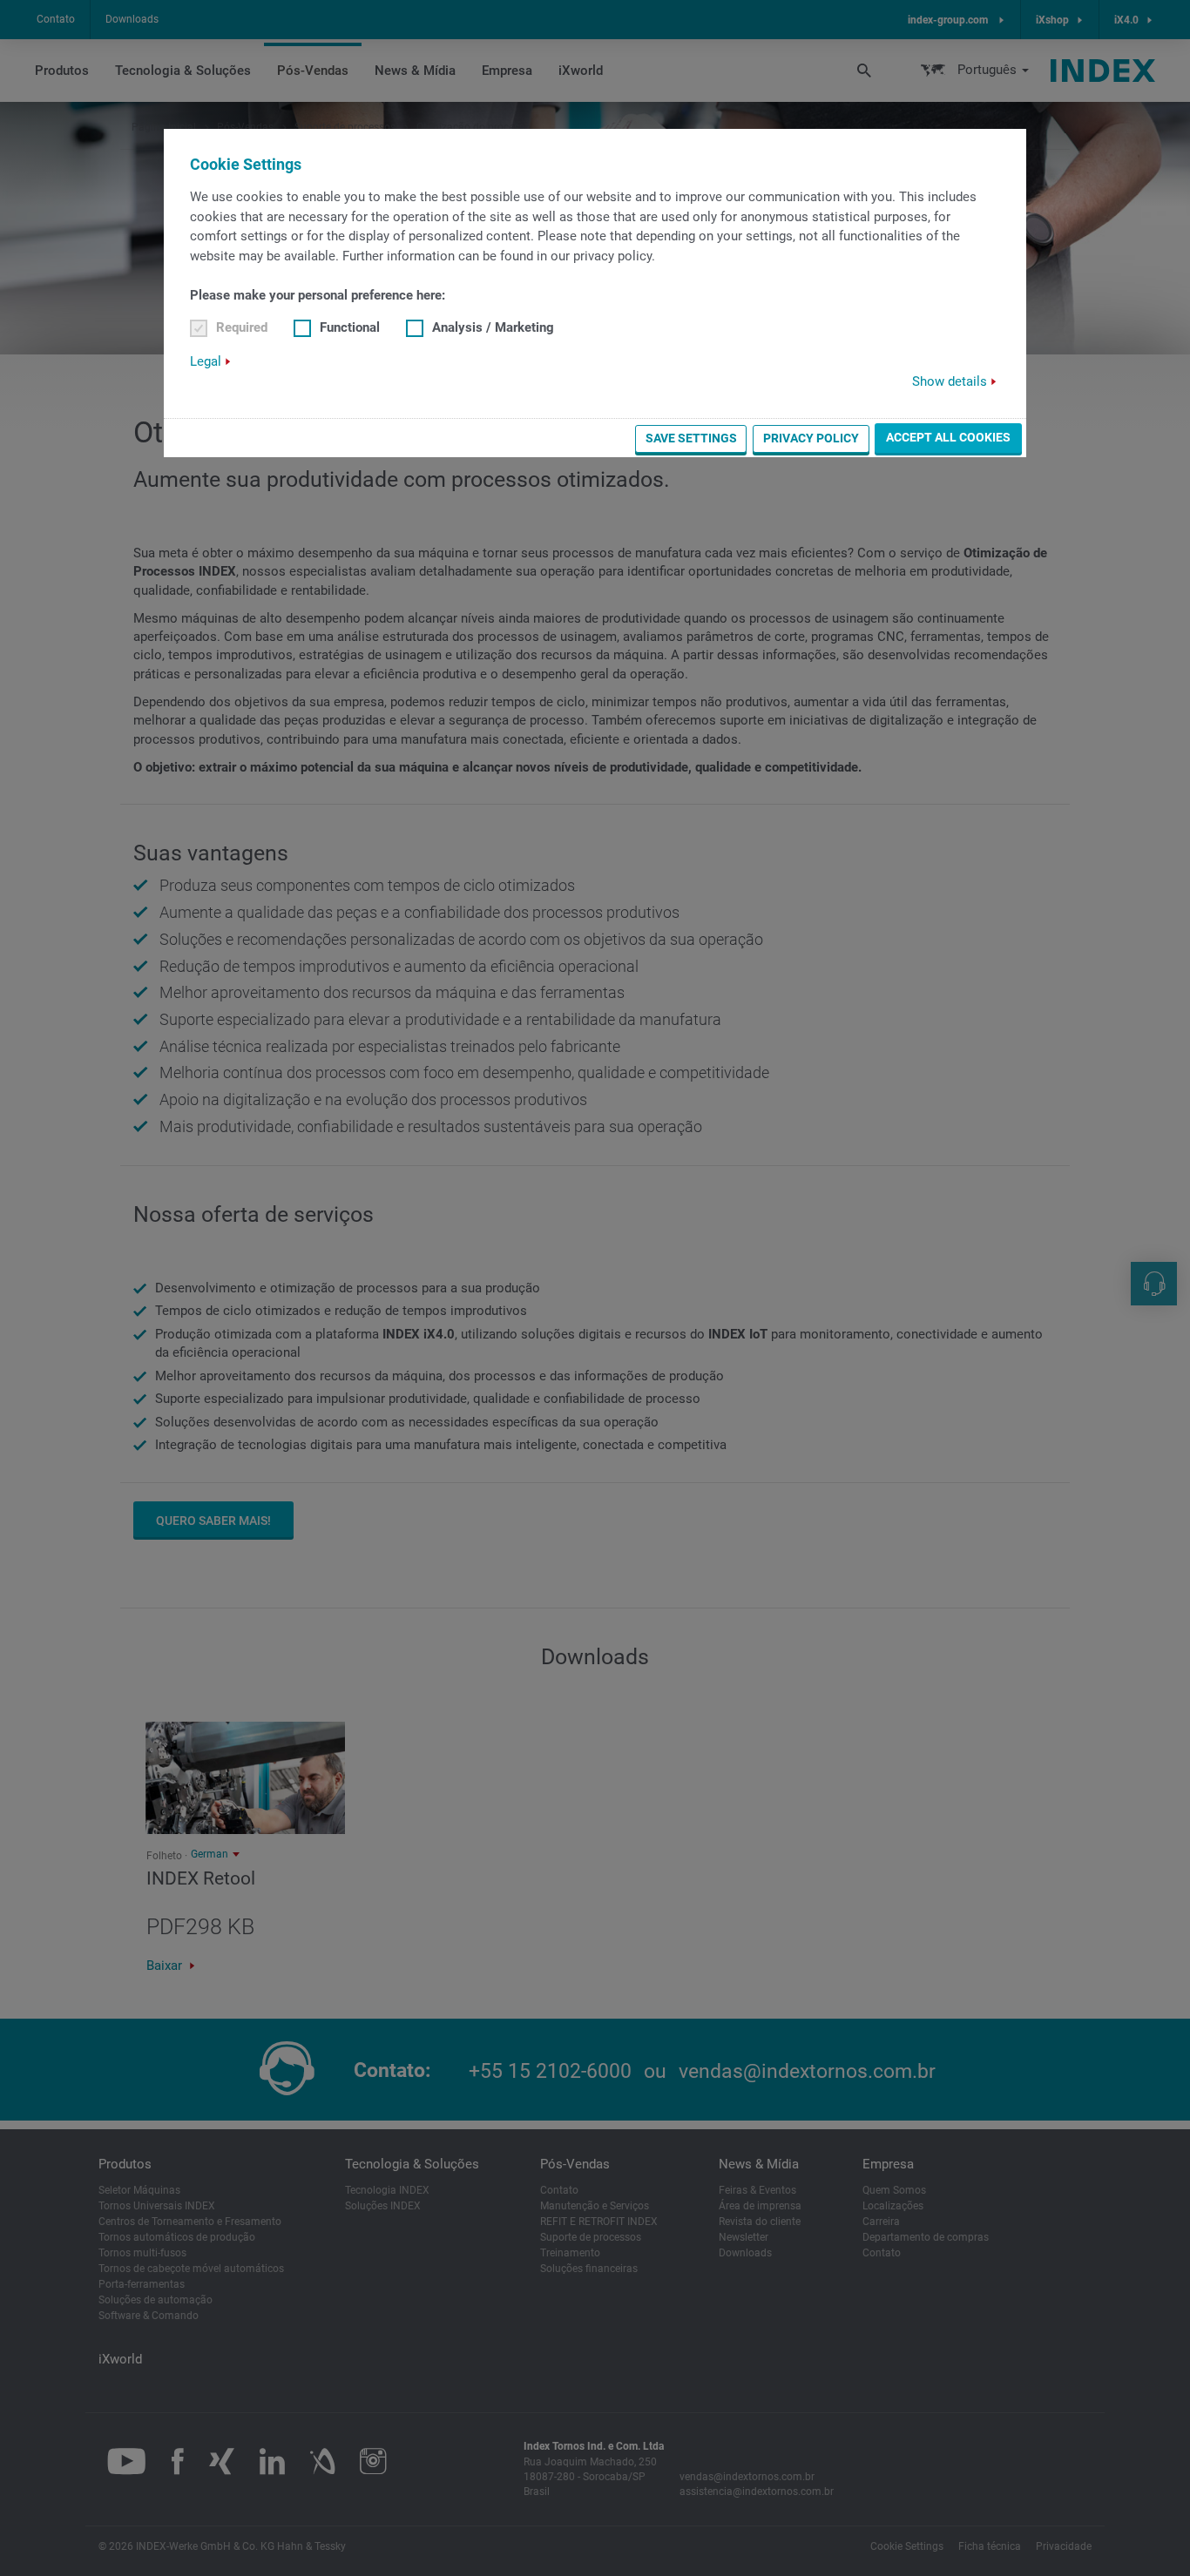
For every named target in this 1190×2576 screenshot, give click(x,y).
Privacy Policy (811, 438)
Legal (206, 361)
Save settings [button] (691, 438)
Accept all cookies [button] (948, 437)
